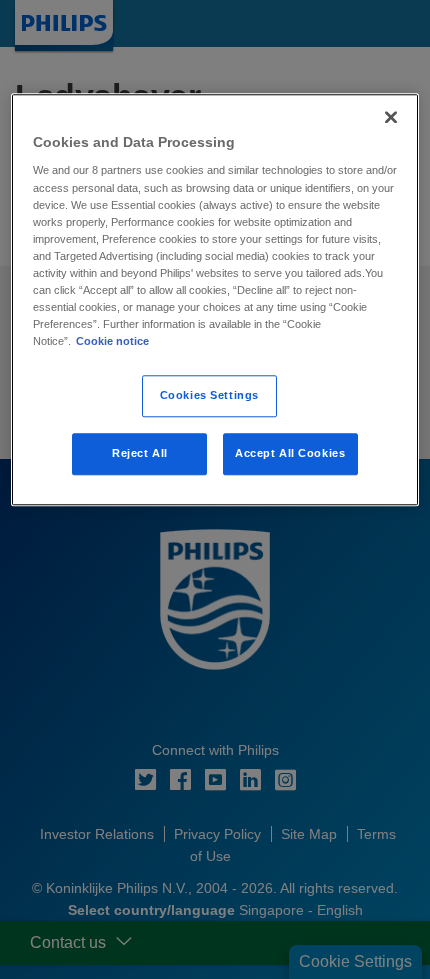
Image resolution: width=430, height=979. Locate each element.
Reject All (140, 453)
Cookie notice (112, 341)
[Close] (391, 117)
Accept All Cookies (290, 453)
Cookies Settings (209, 395)
